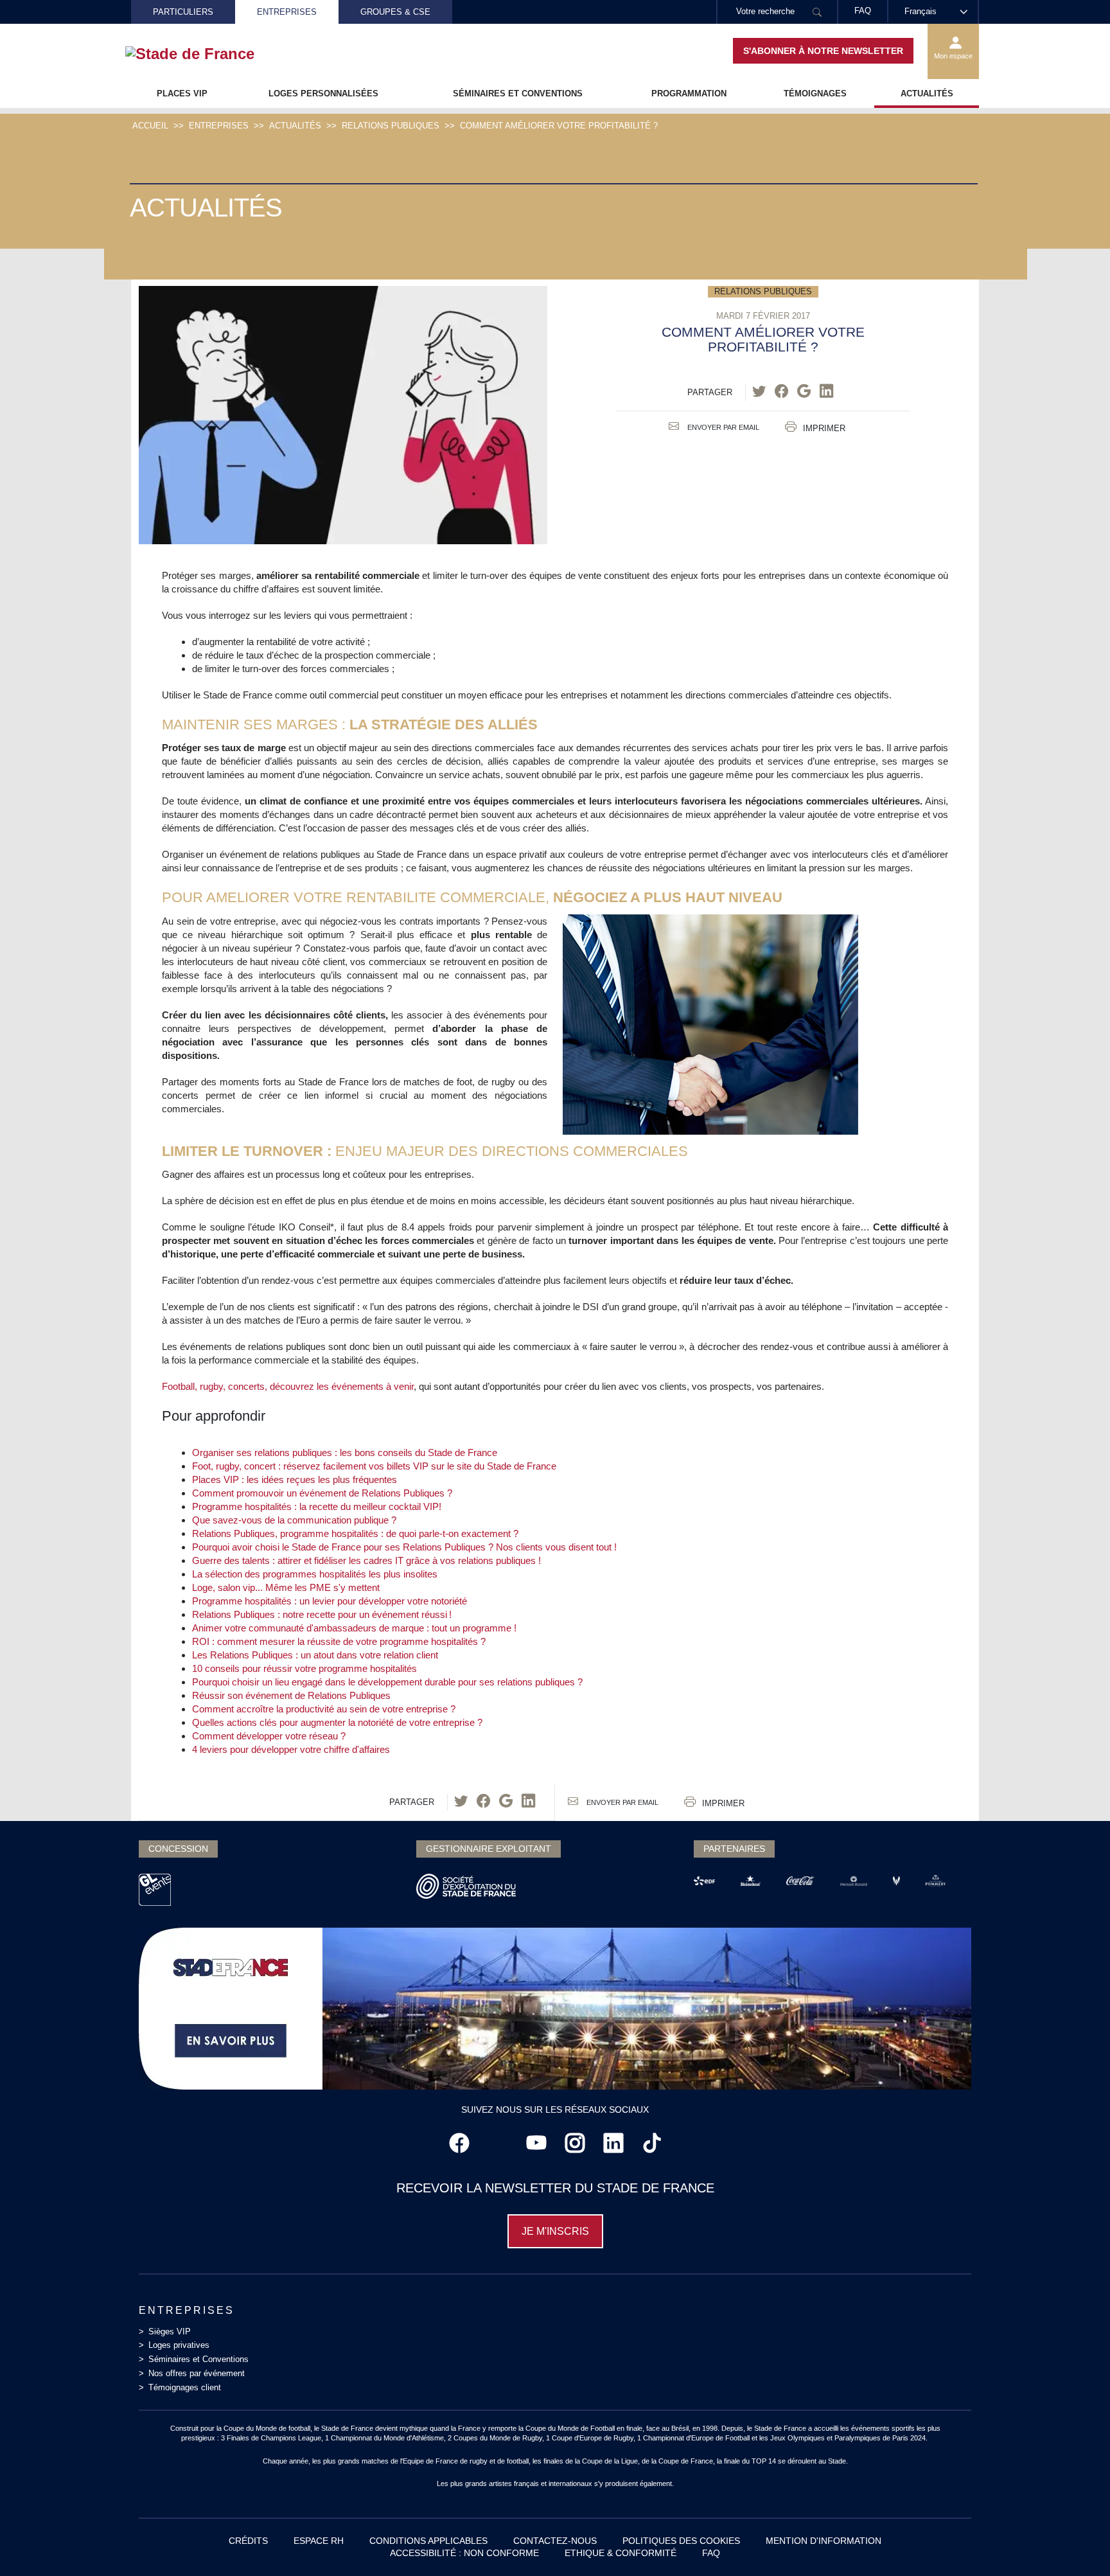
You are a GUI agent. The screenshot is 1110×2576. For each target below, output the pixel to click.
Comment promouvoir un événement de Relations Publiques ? (322, 1493)
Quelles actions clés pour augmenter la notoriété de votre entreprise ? (337, 1722)
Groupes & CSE (395, 12)
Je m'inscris (555, 2231)
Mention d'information (824, 2541)
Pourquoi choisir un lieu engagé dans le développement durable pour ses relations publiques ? (387, 1682)
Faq (711, 2553)
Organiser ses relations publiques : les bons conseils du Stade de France (345, 1452)
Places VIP (182, 93)
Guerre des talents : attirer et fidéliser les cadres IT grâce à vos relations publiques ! (366, 1560)
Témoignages (815, 93)
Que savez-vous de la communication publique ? (294, 1520)
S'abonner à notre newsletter (823, 51)
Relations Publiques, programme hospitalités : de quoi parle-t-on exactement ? (355, 1533)
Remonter (1075, 2541)
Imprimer (824, 428)
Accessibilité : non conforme (464, 2553)
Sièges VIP (170, 2332)
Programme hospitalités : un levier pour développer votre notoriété (330, 1601)
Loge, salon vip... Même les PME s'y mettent (286, 1587)
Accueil (150, 126)
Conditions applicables (428, 2541)
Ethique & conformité (621, 2553)
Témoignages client (185, 2387)
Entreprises (287, 12)
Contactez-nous (555, 2541)
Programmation (689, 93)
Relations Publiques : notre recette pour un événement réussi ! (322, 1614)
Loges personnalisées (323, 93)
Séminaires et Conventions (518, 93)
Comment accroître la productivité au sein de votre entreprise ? (324, 1709)
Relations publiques (391, 126)
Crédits (248, 2541)
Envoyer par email (722, 427)
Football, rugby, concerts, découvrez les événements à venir (288, 1386)
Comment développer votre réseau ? (269, 1736)
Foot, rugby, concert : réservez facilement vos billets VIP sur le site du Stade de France (374, 1466)
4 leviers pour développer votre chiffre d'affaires (291, 1749)
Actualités (927, 93)
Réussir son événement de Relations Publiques (291, 1695)
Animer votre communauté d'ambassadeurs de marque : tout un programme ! (354, 1628)
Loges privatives (179, 2345)
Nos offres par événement (197, 2373)
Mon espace (953, 56)
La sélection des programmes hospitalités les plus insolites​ (315, 1574)
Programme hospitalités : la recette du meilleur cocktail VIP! (317, 1506)
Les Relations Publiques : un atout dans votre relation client (315, 1655)
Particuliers (183, 12)
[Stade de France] (210, 54)
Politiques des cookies (681, 2541)
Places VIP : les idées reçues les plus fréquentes (295, 1479)
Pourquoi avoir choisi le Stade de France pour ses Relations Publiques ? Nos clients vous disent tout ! (404, 1547)
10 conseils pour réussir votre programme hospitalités (304, 1668)
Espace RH (319, 2541)
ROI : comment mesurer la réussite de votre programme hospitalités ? (339, 1641)
